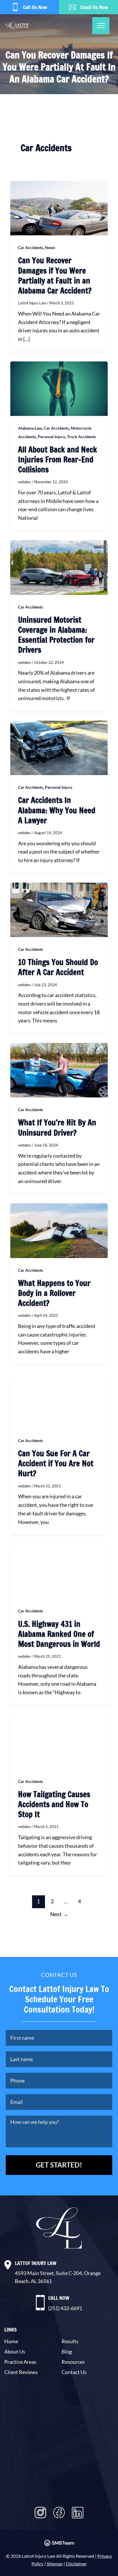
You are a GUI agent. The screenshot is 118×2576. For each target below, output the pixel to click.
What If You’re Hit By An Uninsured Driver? (57, 1128)
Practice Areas (20, 2362)
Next (59, 1914)
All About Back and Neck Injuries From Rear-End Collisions (58, 460)
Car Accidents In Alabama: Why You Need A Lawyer (57, 810)
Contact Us (74, 2372)
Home (11, 2341)
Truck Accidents (81, 437)
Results (70, 2341)
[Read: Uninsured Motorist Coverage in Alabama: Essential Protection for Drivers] (59, 567)
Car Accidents (31, 247)
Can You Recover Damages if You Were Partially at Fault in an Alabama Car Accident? (55, 275)
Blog (67, 2351)
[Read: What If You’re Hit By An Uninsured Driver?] (59, 1069)
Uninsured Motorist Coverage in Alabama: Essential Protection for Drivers (56, 635)
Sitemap (55, 2564)
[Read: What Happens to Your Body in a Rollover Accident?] (59, 1230)
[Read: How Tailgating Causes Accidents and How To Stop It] (59, 1741)
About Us (15, 2351)
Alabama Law (30, 428)
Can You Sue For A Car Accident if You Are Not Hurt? (56, 1463)
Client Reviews (21, 2372)
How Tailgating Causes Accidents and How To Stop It (54, 1804)
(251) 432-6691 (65, 2308)
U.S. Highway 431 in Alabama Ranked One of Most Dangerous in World (59, 1634)
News (50, 247)
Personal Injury (51, 437)
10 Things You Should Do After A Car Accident (58, 967)
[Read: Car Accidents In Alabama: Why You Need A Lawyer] (59, 747)
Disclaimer (76, 2564)
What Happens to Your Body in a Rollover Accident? (54, 1293)
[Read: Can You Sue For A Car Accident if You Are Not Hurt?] (59, 1400)
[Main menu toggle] (101, 26)
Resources (73, 2362)
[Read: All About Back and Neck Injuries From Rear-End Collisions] (59, 388)
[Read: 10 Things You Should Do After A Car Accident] (59, 909)
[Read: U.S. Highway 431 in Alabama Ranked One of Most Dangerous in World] (59, 1571)
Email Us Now (94, 7)
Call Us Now (35, 7)
